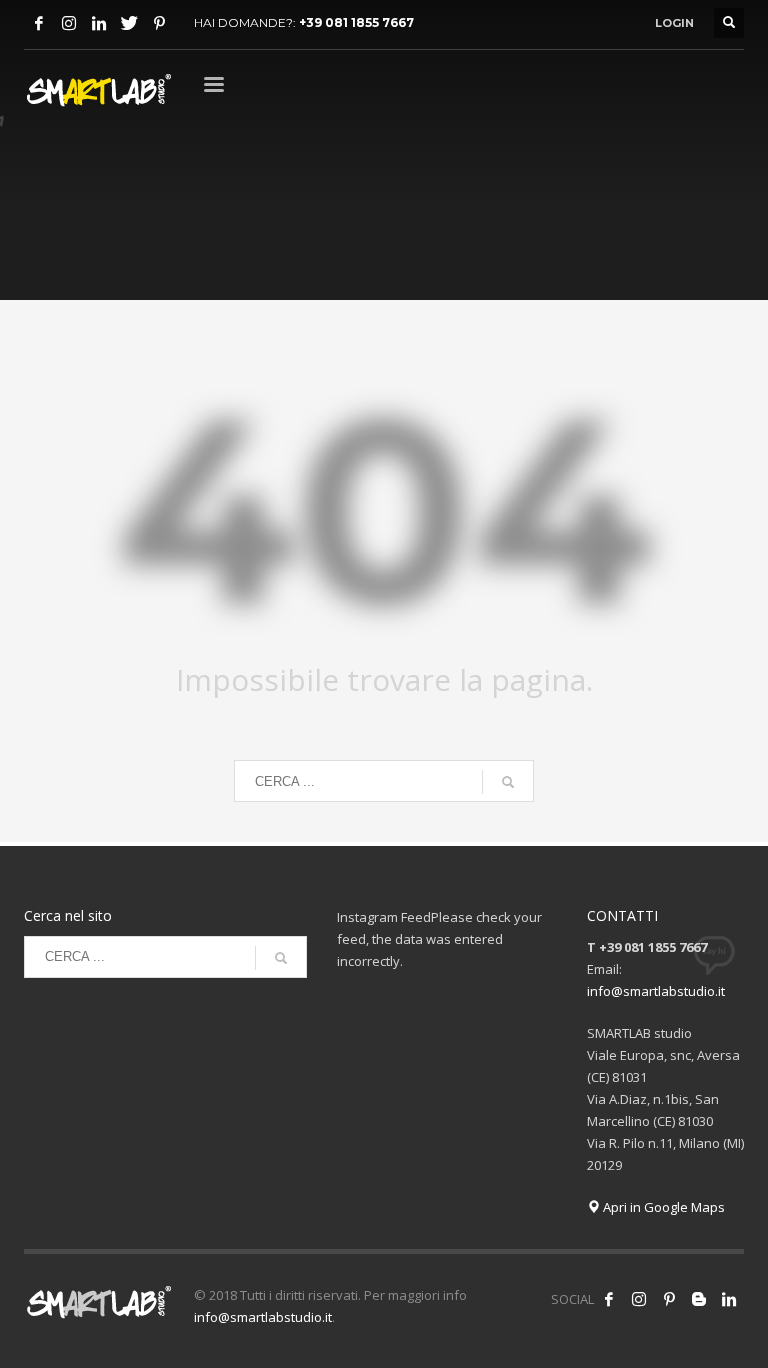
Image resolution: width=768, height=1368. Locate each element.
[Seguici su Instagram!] (639, 1299)
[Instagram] (69, 23)
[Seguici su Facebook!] (609, 1299)
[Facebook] (39, 23)
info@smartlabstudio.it (656, 991)
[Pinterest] (159, 23)
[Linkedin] (99, 23)
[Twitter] (129, 23)
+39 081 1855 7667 (356, 22)
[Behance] (699, 1299)
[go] (508, 782)
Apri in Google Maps (662, 1207)
